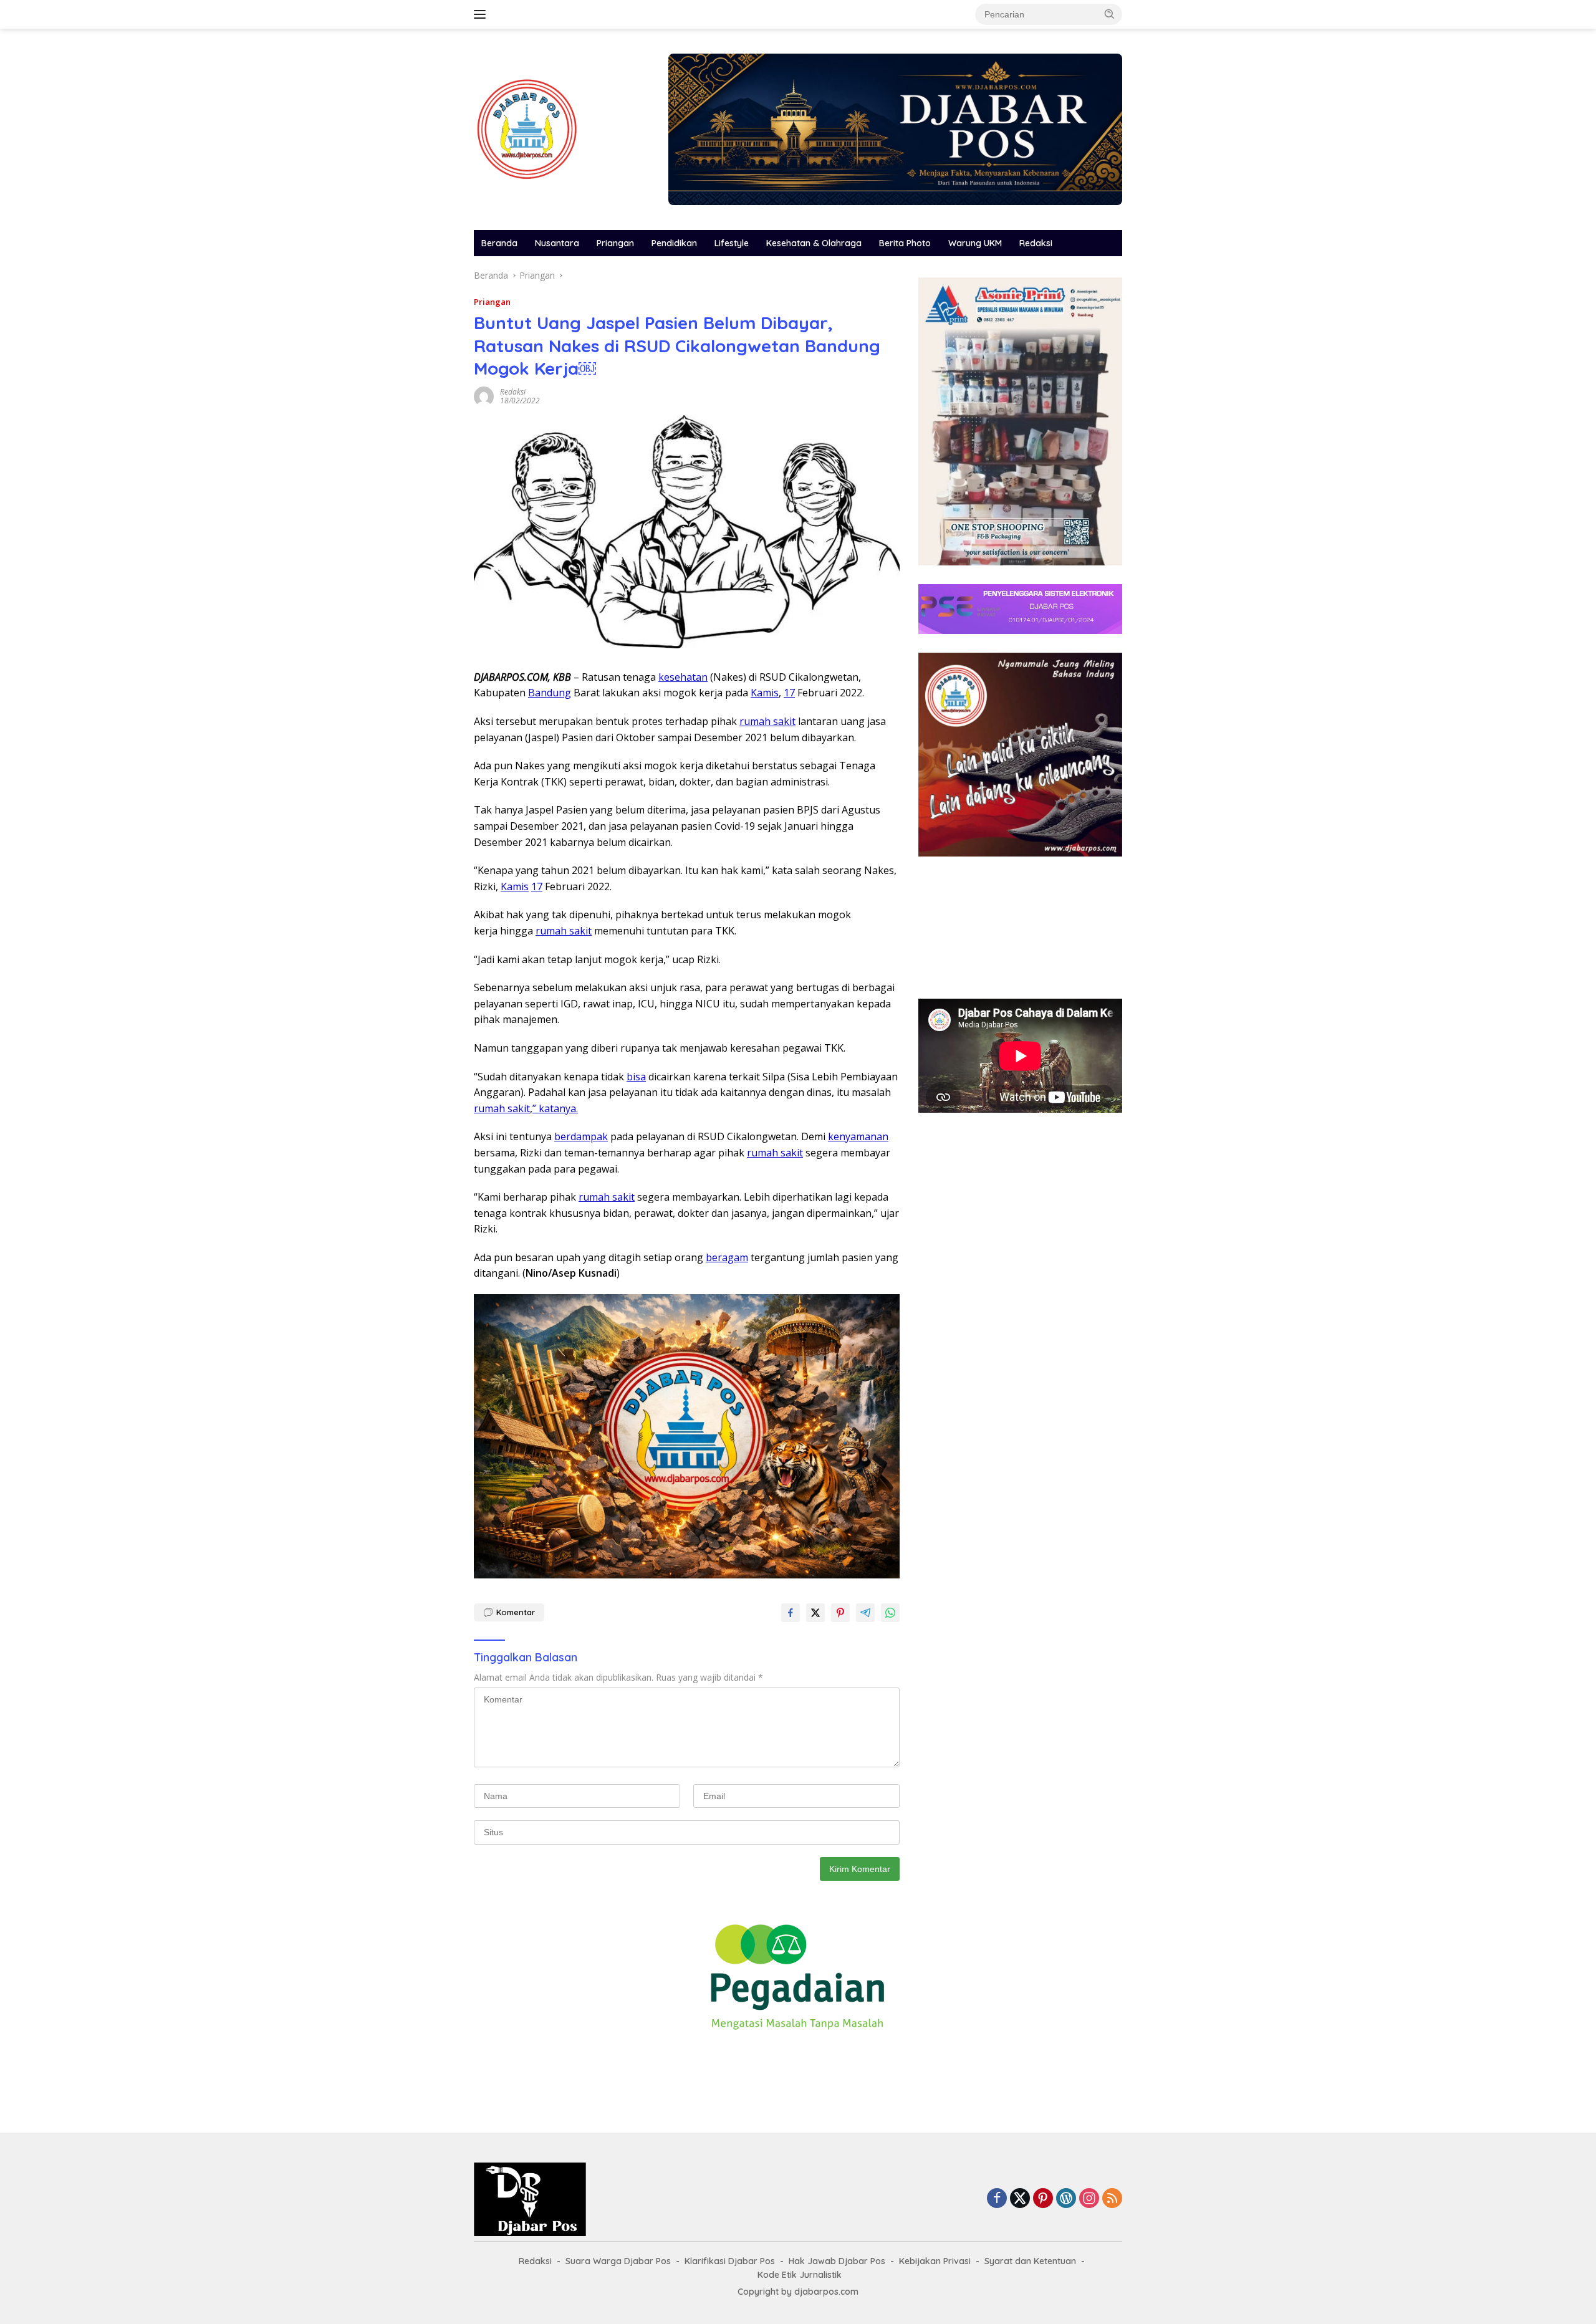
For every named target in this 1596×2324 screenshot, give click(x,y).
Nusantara (557, 243)
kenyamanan (858, 1136)
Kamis (765, 693)
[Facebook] (997, 2199)
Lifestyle (732, 243)
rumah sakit (767, 721)
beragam (727, 1257)
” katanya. (555, 1108)
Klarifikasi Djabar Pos (730, 2261)
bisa (636, 1077)
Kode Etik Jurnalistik (800, 2275)
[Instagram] (1089, 2199)
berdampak (581, 1136)
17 (789, 693)
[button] (1110, 14)
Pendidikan (674, 243)
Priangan (615, 243)
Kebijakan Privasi (935, 2261)
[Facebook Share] (791, 1613)
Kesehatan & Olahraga (814, 243)
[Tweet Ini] (815, 1613)
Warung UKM (975, 243)
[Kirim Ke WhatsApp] (890, 1613)
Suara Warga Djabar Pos (618, 2261)
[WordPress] (1066, 2199)
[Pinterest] (1043, 2199)
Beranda (499, 243)
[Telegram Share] (865, 1613)
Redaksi (1036, 243)
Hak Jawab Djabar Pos (837, 2261)
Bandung (550, 693)
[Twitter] (1020, 2199)
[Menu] (482, 14)
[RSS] (1112, 2199)
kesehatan (683, 677)
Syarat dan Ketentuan (1030, 2261)
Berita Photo (905, 243)
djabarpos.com (826, 2292)
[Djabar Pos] (527, 128)
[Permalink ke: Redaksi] (484, 395)
